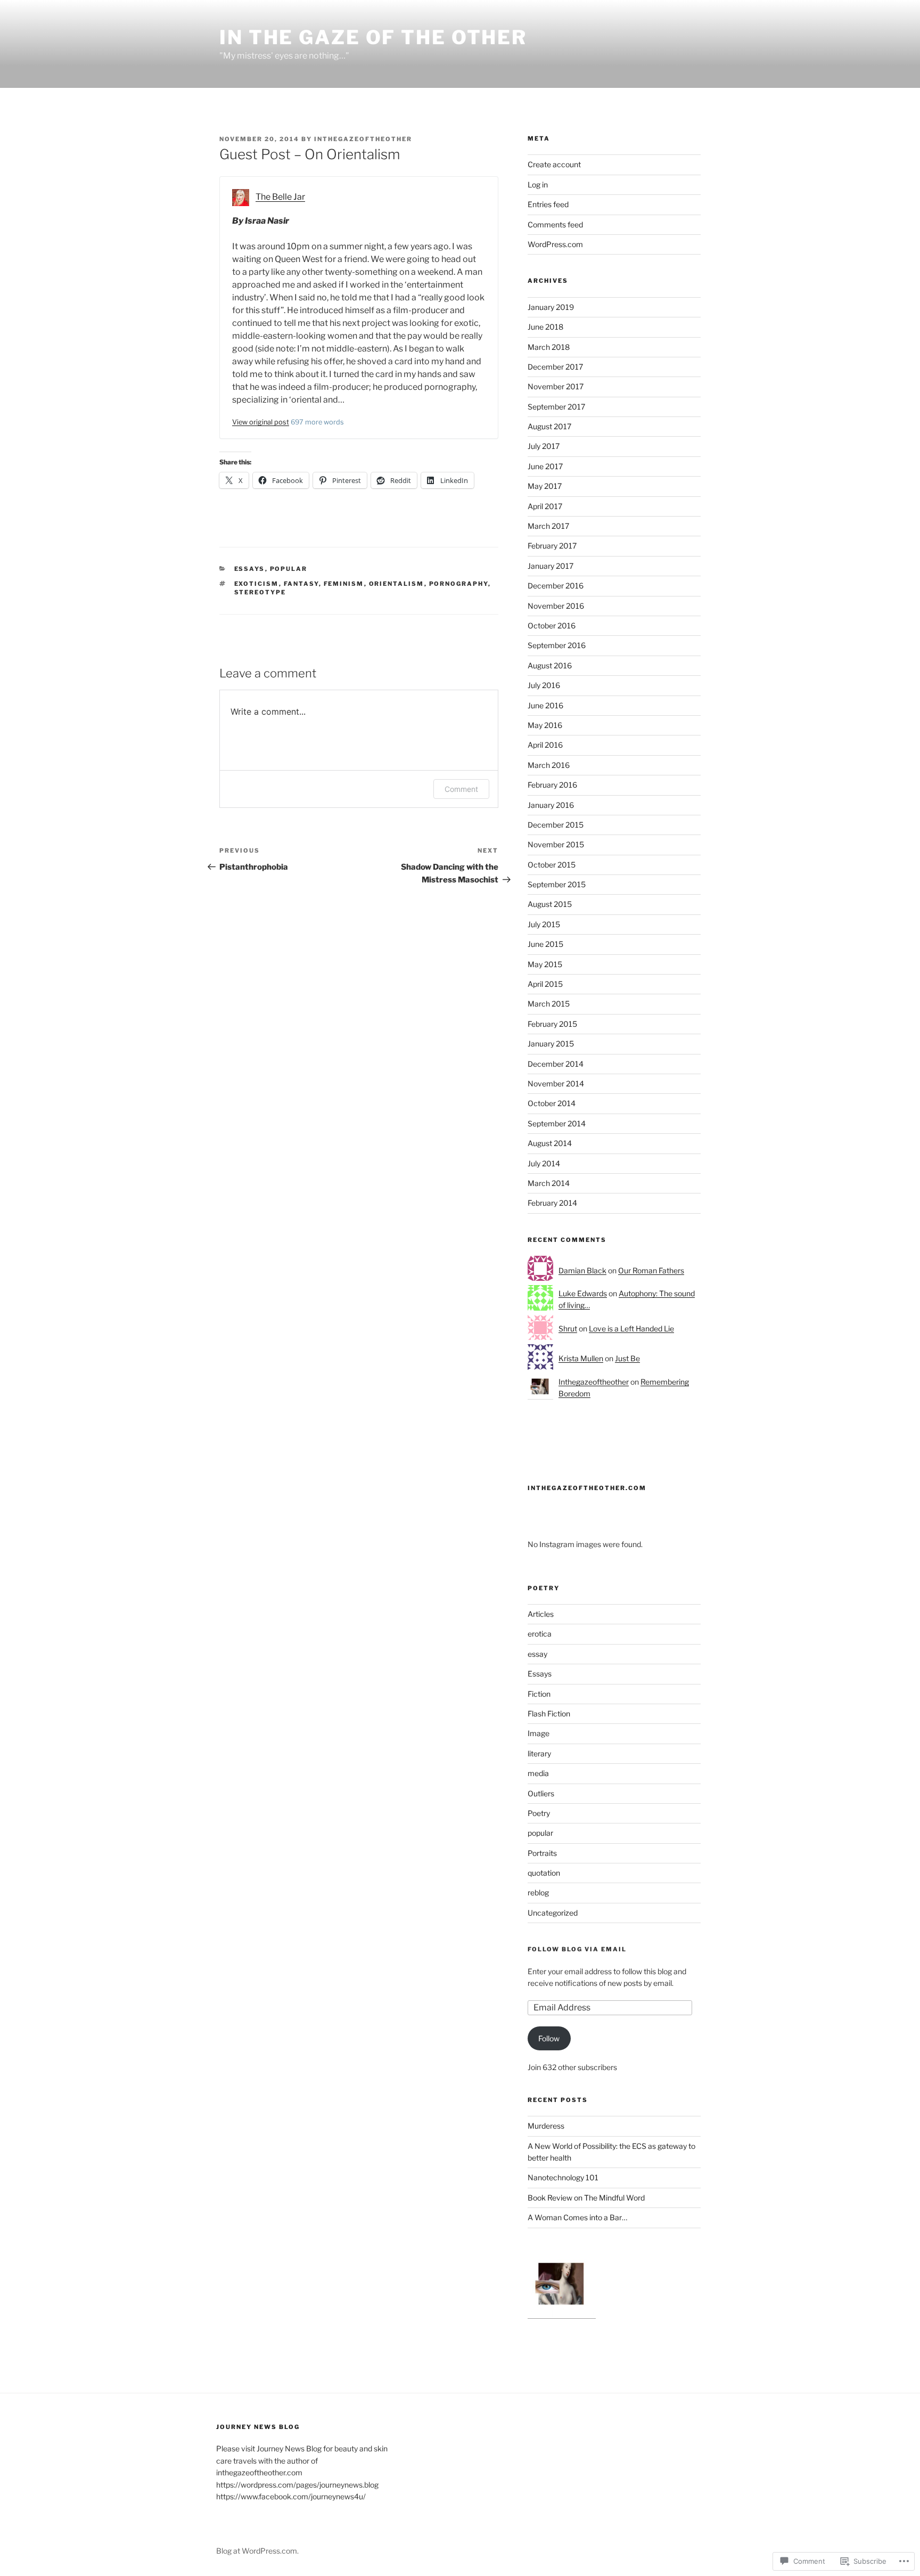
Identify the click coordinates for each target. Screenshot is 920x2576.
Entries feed (548, 204)
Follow (549, 2038)
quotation (544, 1873)
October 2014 (552, 1103)
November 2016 (556, 606)
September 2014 (557, 1123)
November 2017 (556, 386)
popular (289, 569)
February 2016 (552, 785)
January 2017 (551, 566)
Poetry (539, 1813)
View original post (261, 422)
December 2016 (556, 586)
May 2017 (545, 486)
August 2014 (550, 1143)
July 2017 (544, 446)
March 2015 (549, 1004)
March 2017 (548, 526)
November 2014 (556, 1083)
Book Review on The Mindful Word (586, 2198)
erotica (540, 1634)
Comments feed (555, 224)
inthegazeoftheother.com (587, 1488)
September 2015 (557, 884)
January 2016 (551, 805)
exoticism (257, 584)
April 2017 (545, 506)
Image (539, 1733)
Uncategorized (553, 1913)
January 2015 (551, 1044)
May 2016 (545, 725)
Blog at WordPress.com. (257, 2551)
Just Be (627, 1358)
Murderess (546, 2126)
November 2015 (556, 844)
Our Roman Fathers (651, 1270)
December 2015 (556, 825)
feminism (344, 584)
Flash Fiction (549, 1714)
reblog (538, 1892)
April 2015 (545, 984)
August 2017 (549, 426)
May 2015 (545, 964)
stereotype (260, 592)
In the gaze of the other (373, 37)
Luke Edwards (583, 1293)
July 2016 (544, 685)
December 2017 (555, 367)
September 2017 (556, 407)
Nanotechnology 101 (563, 2177)
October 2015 (552, 865)
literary (539, 1753)
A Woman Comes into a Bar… (577, 2217)
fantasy (301, 584)
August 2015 (550, 904)
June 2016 (545, 705)
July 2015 (544, 924)
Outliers (541, 1793)
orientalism (397, 584)
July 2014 (544, 1163)
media (538, 1773)
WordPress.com (555, 244)
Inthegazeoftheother (363, 139)
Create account (554, 164)
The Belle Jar (280, 197)
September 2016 (557, 645)
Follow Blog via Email (577, 1949)
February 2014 (552, 1203)
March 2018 (549, 347)
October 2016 (552, 625)
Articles (541, 1614)
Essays (250, 569)
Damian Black (582, 1270)
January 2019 (551, 307)
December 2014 (556, 1064)
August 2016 (550, 665)
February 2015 (552, 1024)
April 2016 (545, 745)
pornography (459, 584)
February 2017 (552, 546)
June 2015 (545, 944)
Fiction (539, 1694)
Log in (538, 185)
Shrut (568, 1328)
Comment (461, 789)
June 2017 (545, 466)
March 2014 (549, 1183)
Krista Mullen (581, 1358)
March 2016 (549, 765)
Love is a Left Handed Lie (631, 1328)
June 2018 (545, 327)
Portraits (542, 1853)
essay (537, 1654)
